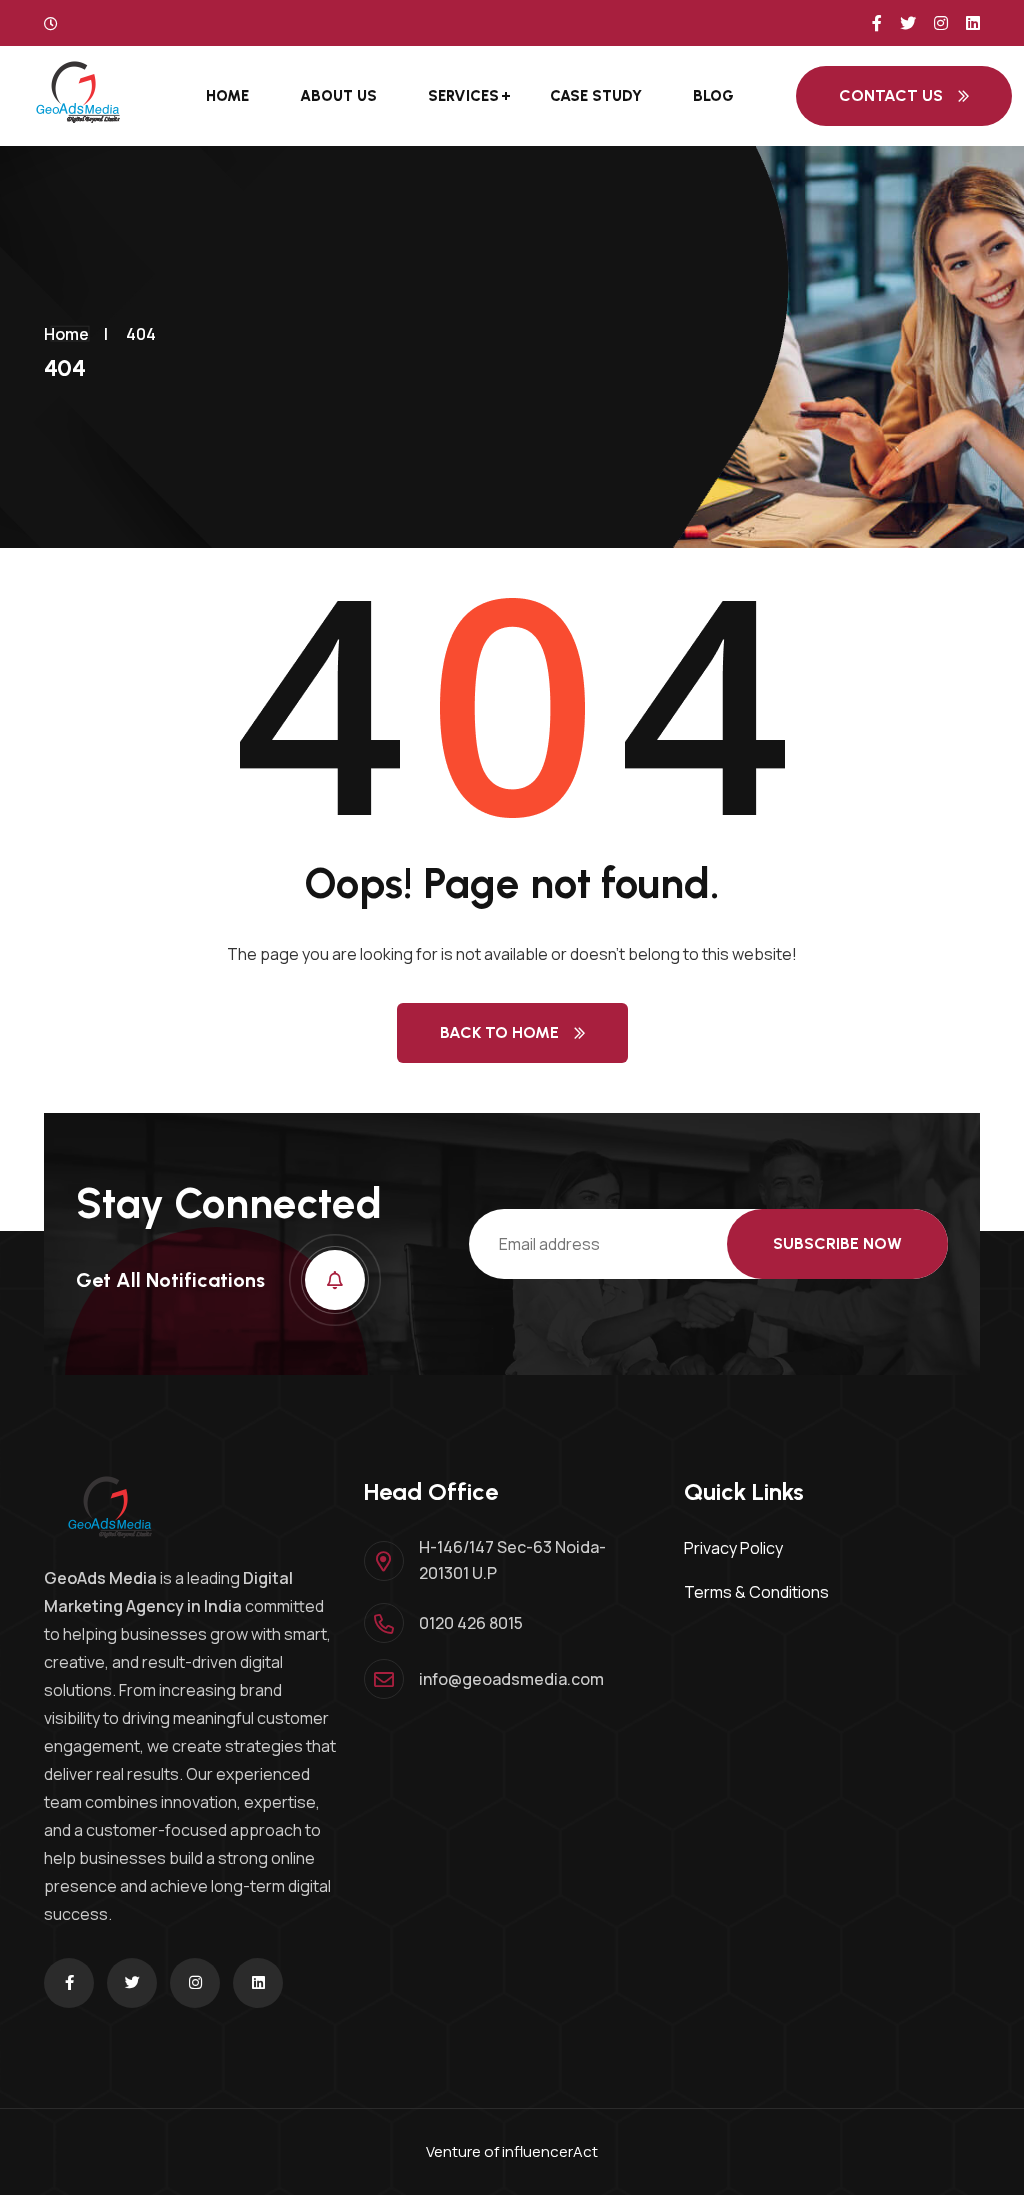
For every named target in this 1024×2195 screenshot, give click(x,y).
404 (141, 334)
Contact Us (891, 95)
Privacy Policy (733, 1548)
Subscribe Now (837, 1243)
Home (227, 96)
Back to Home (499, 1032)
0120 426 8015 (471, 1623)
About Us (338, 96)
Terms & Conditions (756, 1592)
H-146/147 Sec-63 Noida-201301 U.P (512, 1560)
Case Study (596, 96)
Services (463, 96)
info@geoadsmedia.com (511, 1679)
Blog (713, 96)
